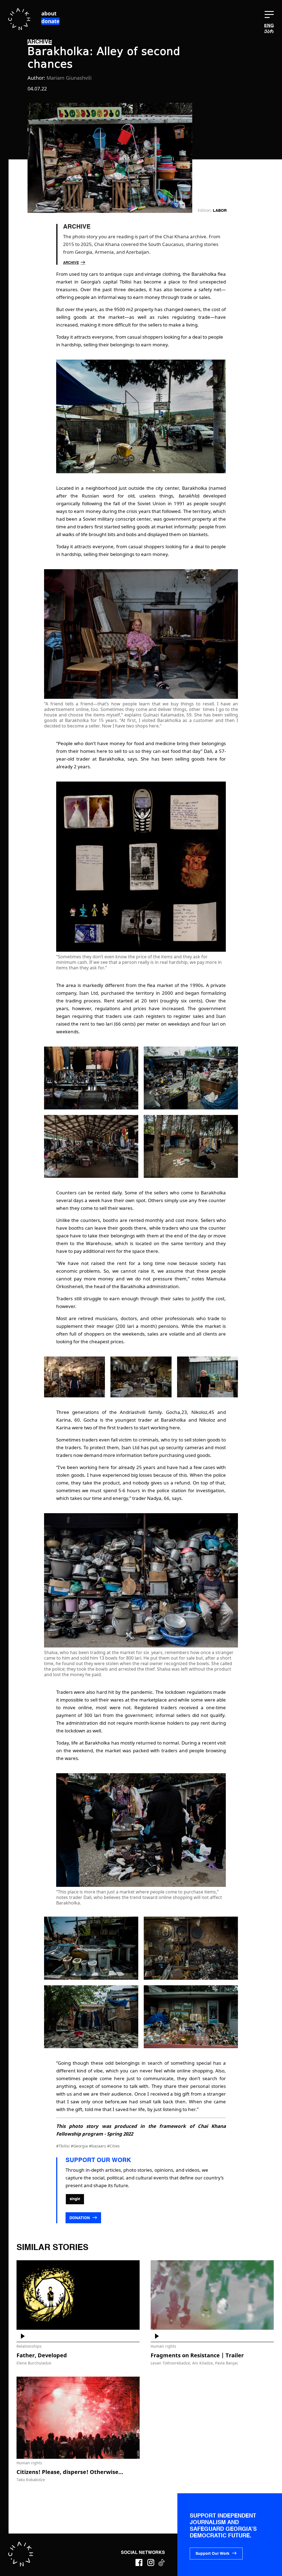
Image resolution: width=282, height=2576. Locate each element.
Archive (71, 263)
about (49, 14)
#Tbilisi (63, 2146)
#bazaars (98, 2146)
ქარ (269, 32)
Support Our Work (212, 2554)
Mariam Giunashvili (69, 78)
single (75, 2199)
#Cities (113, 2146)
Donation (80, 2218)
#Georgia (80, 2146)
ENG (269, 26)
